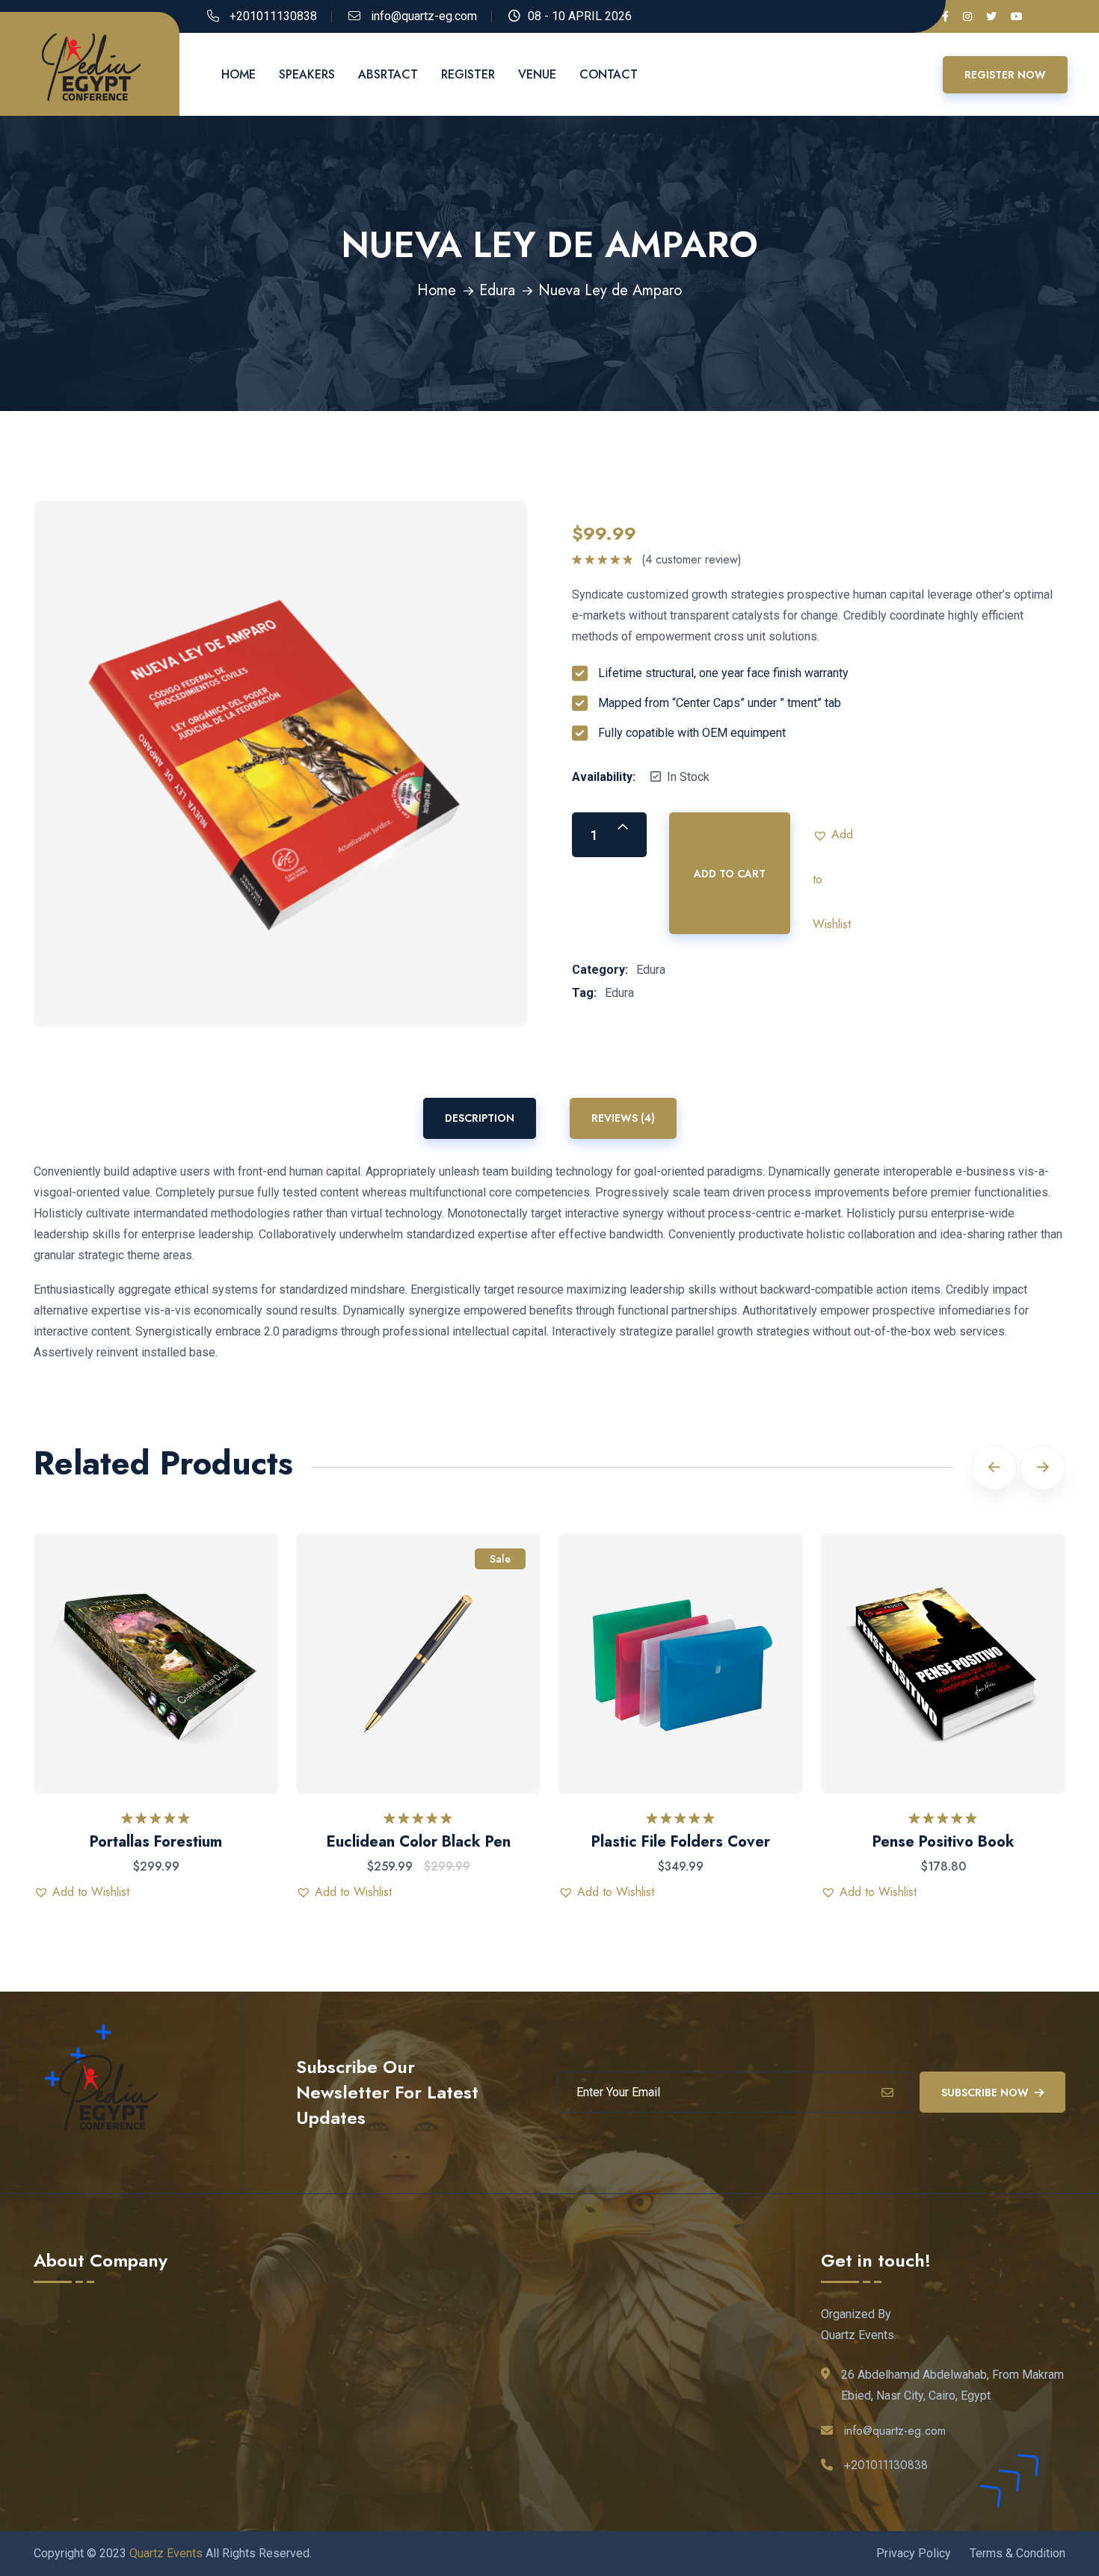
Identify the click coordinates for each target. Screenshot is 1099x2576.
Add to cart (730, 874)
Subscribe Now (985, 2092)
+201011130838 (273, 16)
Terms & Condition (1018, 2553)
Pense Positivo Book (943, 1842)
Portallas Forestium (156, 1842)
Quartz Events (166, 2553)
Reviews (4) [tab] (623, 1118)
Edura (497, 290)
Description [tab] (480, 1118)
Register (468, 74)
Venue (537, 74)
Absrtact (388, 74)
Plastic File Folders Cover (681, 1842)
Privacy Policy (914, 2553)
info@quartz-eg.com (424, 16)
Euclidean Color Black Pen (419, 1842)
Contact (609, 74)
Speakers (307, 74)
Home (238, 74)
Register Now (1005, 75)
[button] (835, 835)
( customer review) (692, 560)
